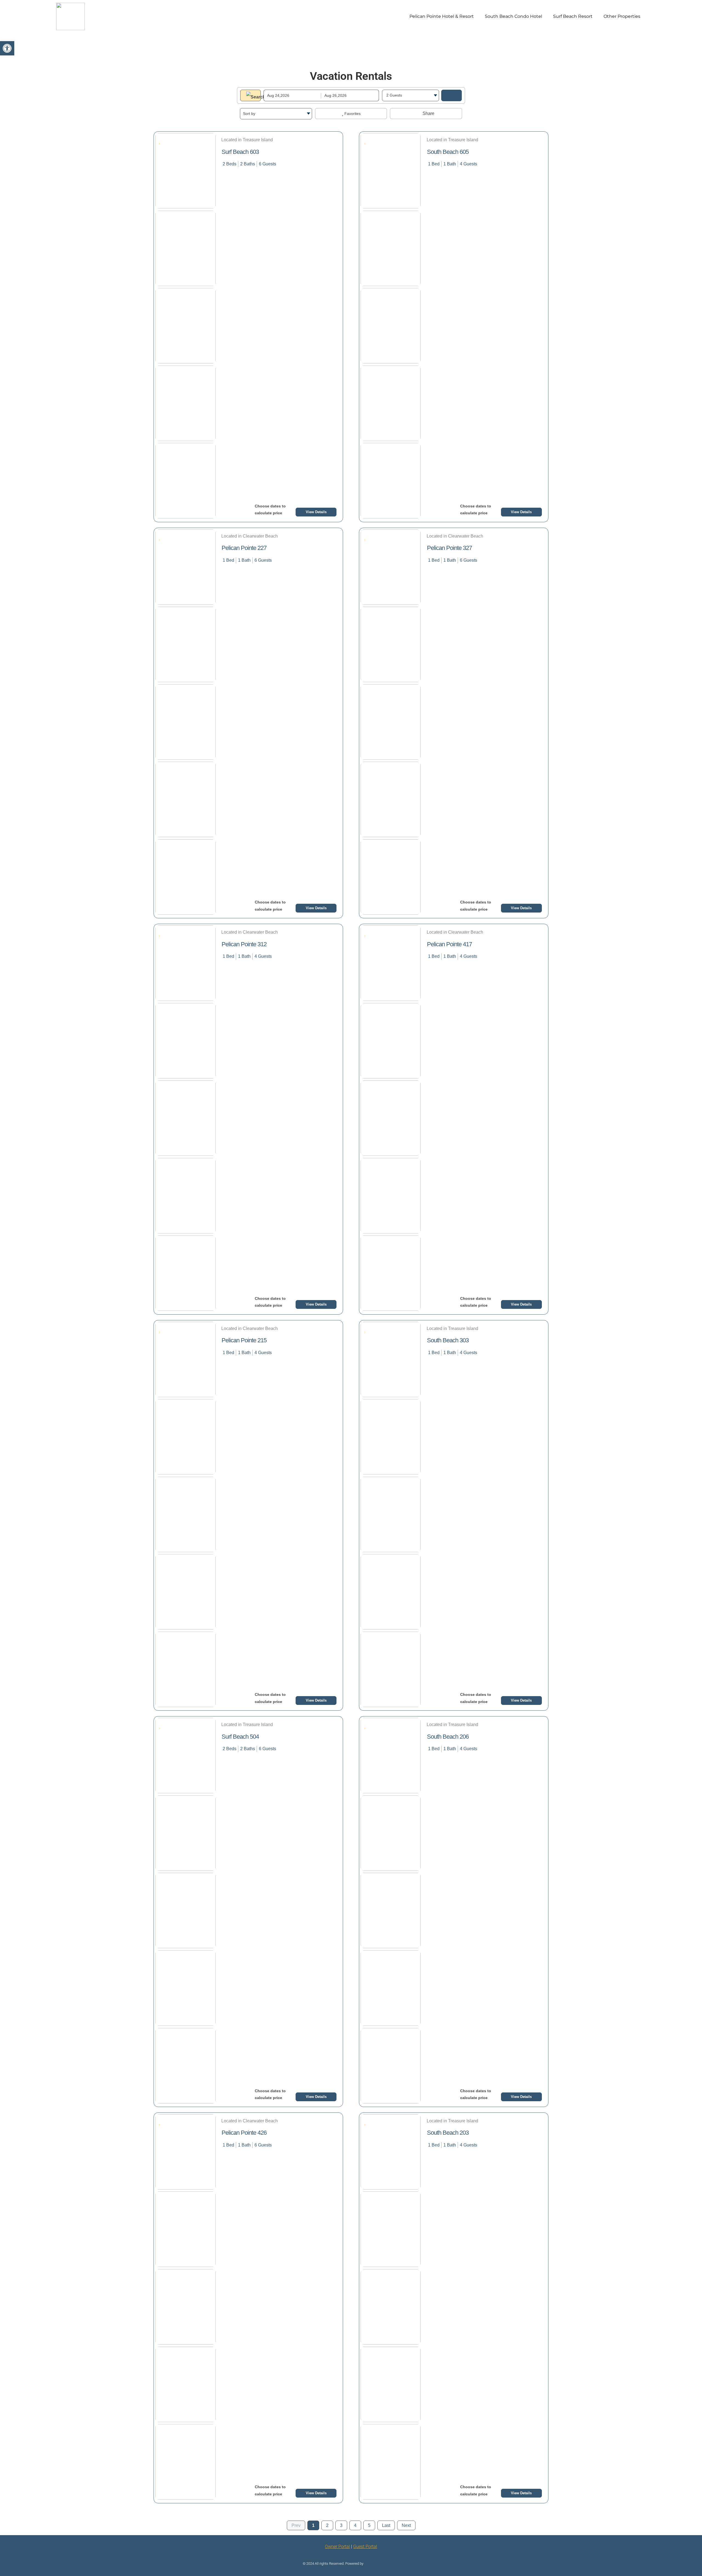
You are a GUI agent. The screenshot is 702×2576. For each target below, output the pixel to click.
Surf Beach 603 (240, 152)
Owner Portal (337, 2547)
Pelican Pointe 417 (449, 944)
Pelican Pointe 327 (449, 548)
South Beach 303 (448, 1340)
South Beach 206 (448, 1737)
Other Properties (622, 16)
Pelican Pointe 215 (244, 1340)
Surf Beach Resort (573, 16)
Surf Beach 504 (240, 1737)
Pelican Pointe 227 (244, 548)
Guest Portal (365, 2547)
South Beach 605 (448, 152)
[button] (7, 48)
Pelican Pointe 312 (244, 944)
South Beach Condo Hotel (513, 16)
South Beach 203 (448, 2133)
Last (386, 2525)
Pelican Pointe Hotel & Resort (442, 16)
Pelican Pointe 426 (244, 2133)
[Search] (452, 95)
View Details (316, 512)
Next (406, 2525)
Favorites (352, 114)
